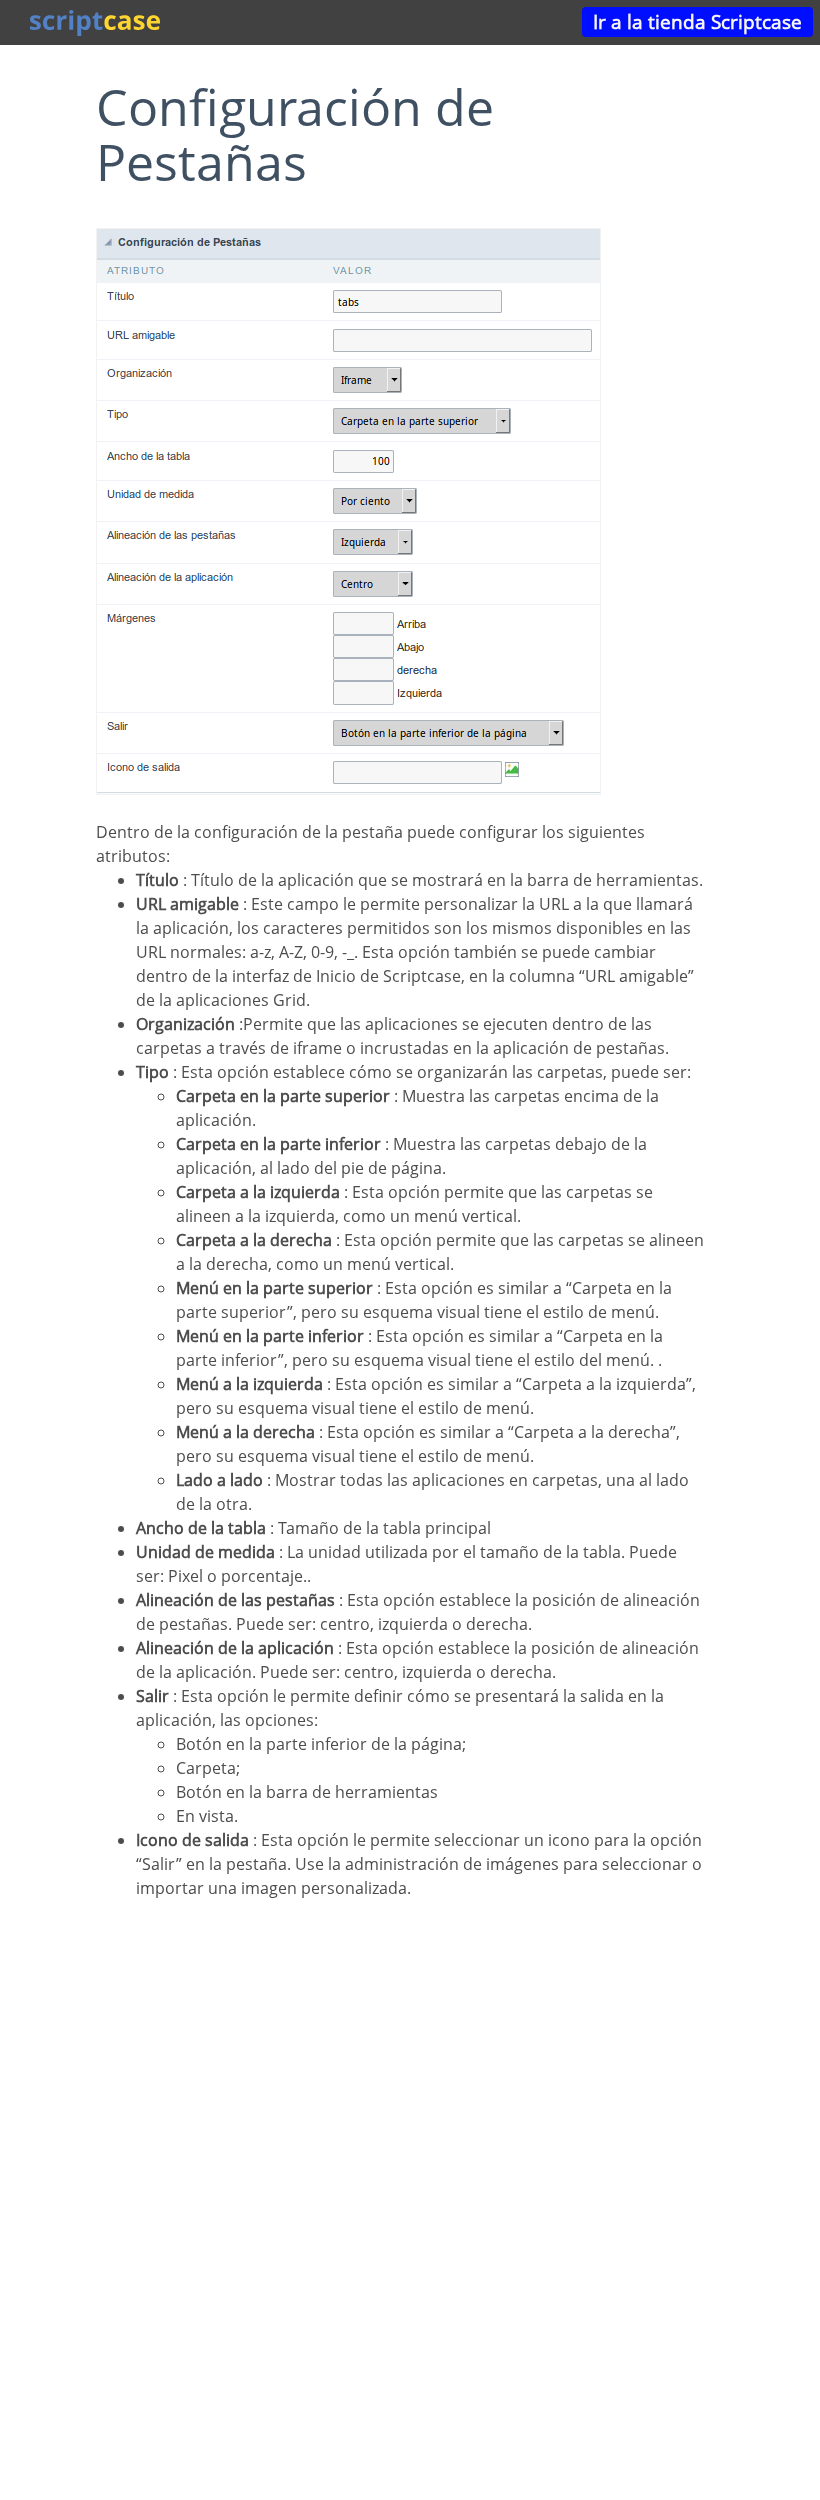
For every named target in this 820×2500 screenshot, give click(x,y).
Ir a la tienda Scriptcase (697, 21)
